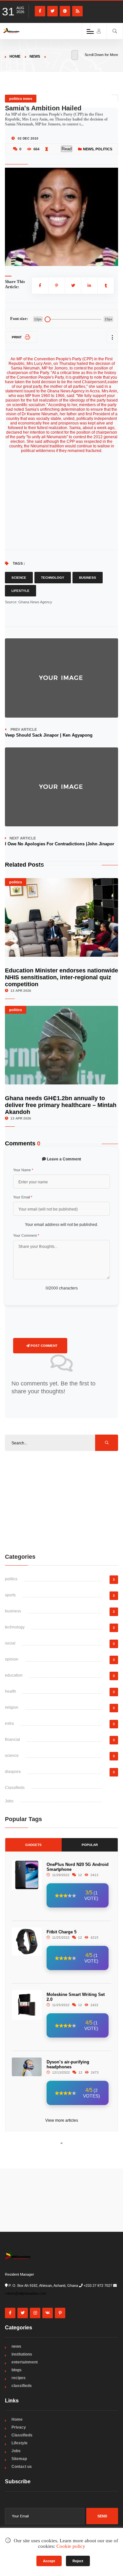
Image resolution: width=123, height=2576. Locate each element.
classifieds (22, 2386)
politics (104, 149)
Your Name (23, 1170)
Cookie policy (71, 2546)
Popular (90, 1845)
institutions (22, 2354)
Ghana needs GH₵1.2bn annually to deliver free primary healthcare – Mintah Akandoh (61, 1105)
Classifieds (15, 1788)
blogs (17, 2370)
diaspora (13, 1772)
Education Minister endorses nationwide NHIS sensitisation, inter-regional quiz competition (61, 977)
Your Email (23, 1197)
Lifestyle (20, 591)
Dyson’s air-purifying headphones (68, 2064)
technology (15, 1627)
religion (12, 1707)
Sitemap (19, 2459)
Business (88, 578)
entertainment (25, 2362)
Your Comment (26, 1235)
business (13, 1611)
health (10, 1691)
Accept (49, 2561)
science (12, 1756)
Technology (53, 578)
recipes (19, 2378)
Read (67, 149)
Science (19, 578)
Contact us (22, 2467)
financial (12, 1739)
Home (15, 56)
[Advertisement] (62, 1502)
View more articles (62, 2120)
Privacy (19, 2427)
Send (102, 2516)
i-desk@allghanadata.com (26, 2293)
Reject (78, 2561)
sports (10, 1595)
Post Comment (43, 1346)
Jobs (9, 1801)
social (10, 1643)
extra (9, 1723)
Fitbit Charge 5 (61, 1932)
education (14, 1675)
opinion (12, 1659)
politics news (21, 99)
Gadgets (33, 1845)
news (35, 56)
